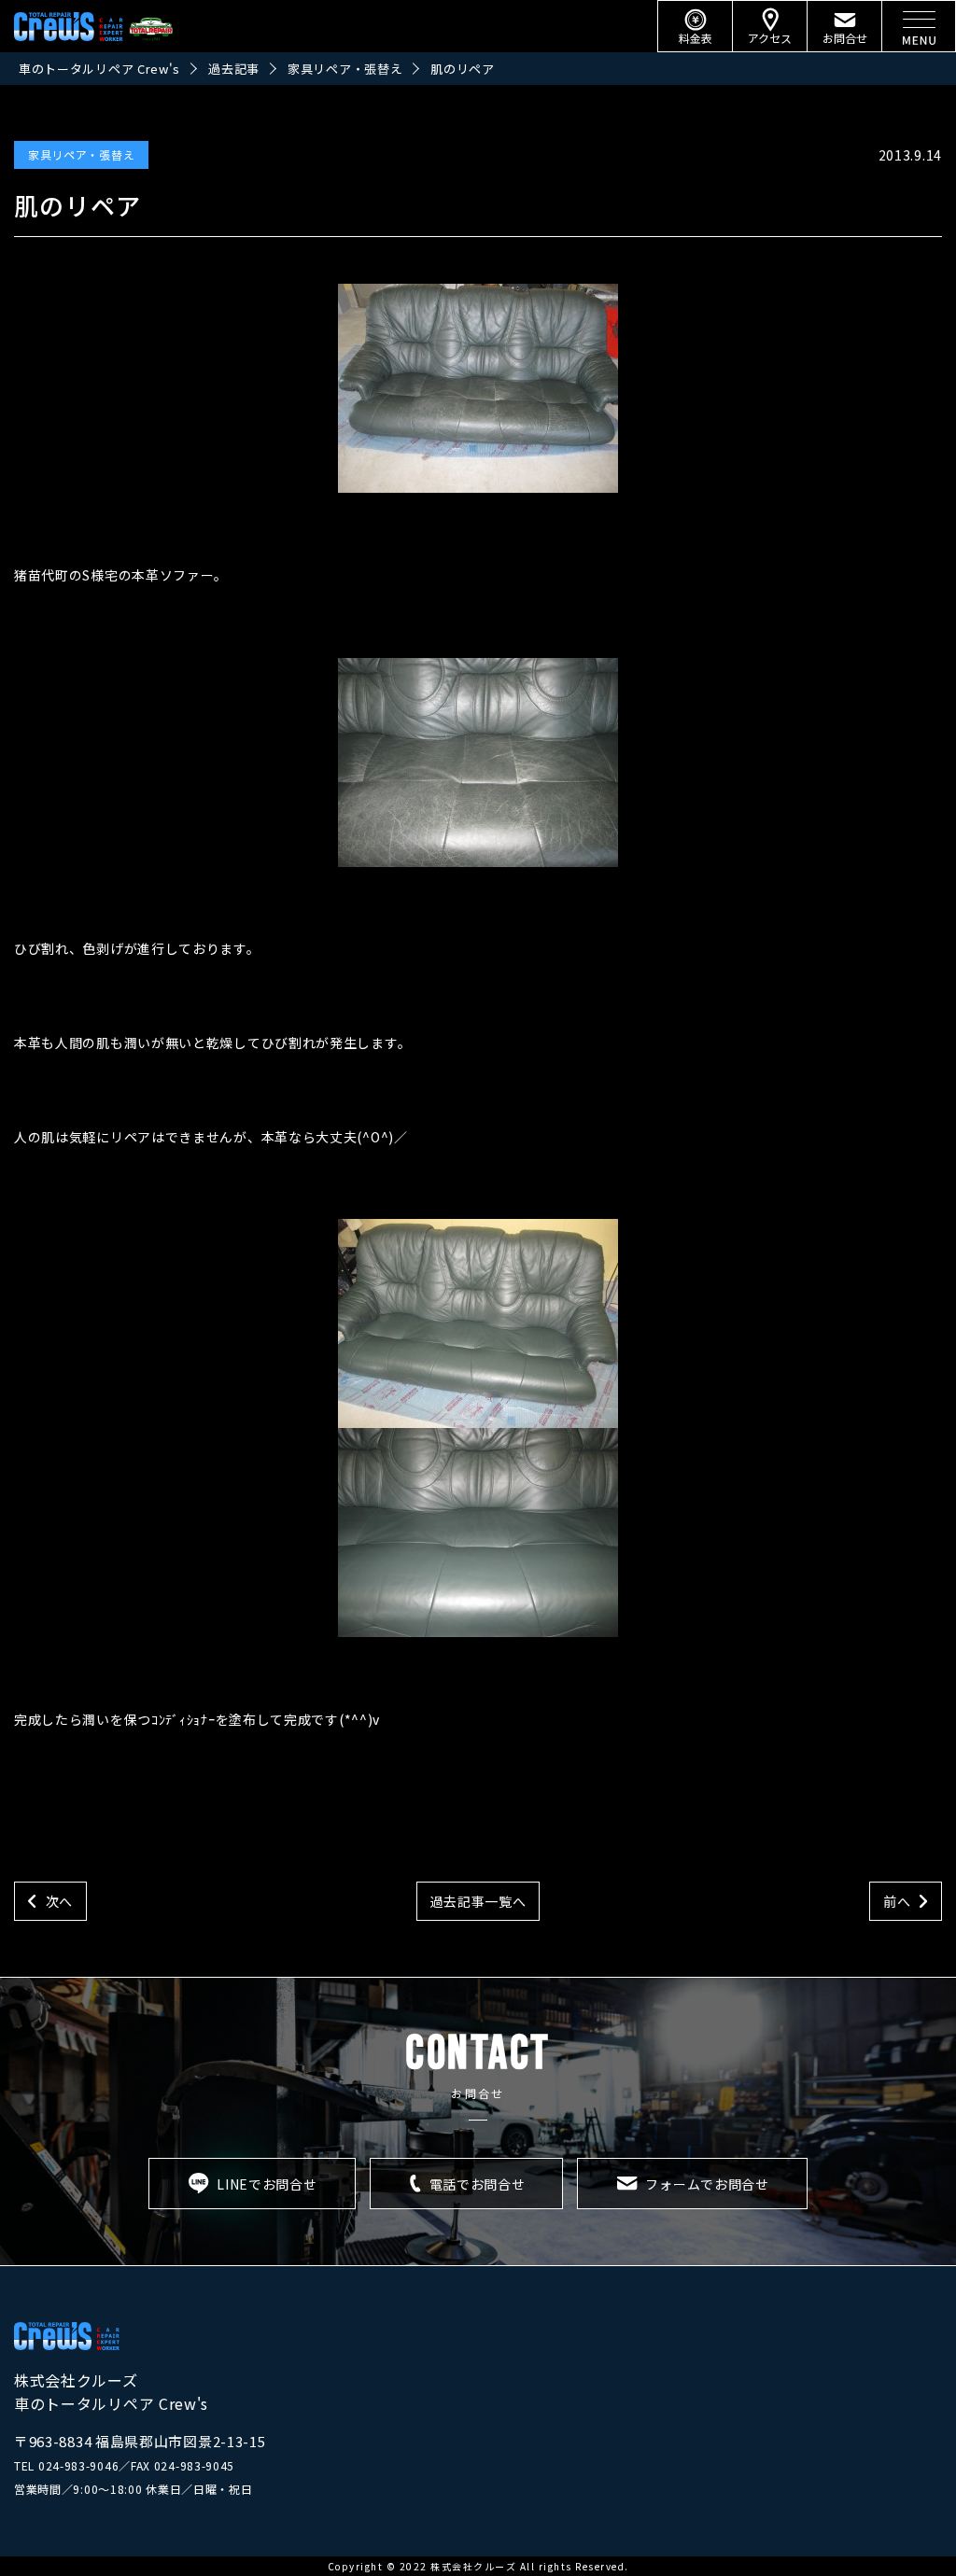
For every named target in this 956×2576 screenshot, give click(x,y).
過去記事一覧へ (478, 1901)
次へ (59, 1901)
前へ (897, 1901)
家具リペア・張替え (81, 154)
